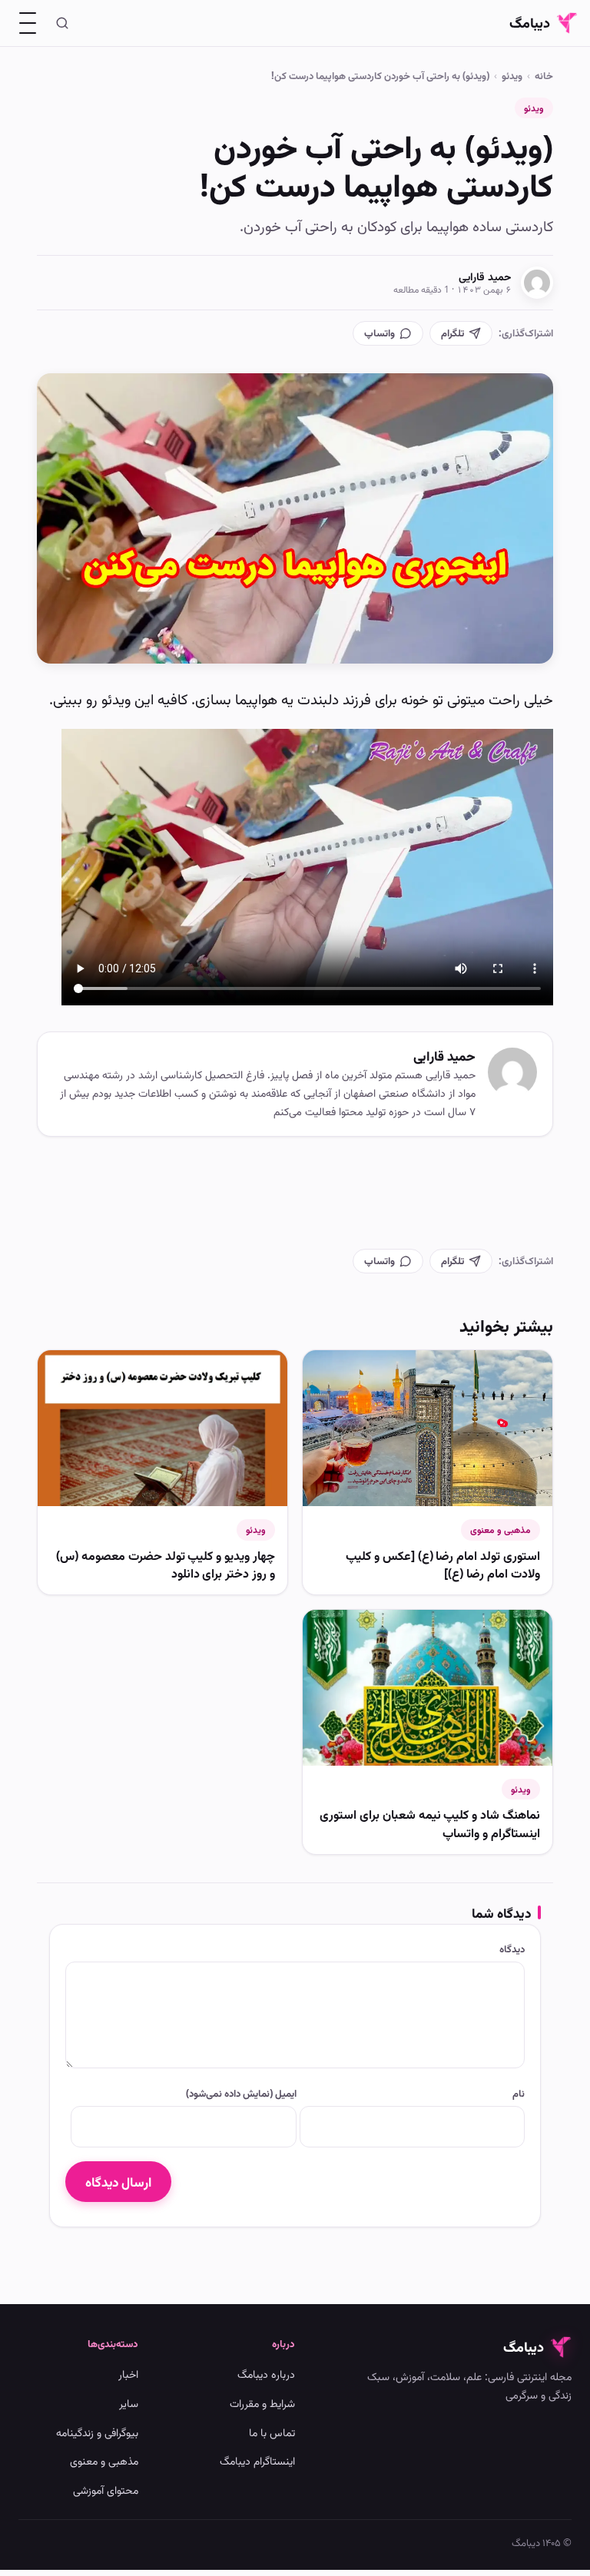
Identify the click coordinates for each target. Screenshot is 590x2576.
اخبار (128, 2374)
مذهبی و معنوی (501, 1530)
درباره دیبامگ (266, 2374)
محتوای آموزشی (106, 2490)
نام (519, 2093)
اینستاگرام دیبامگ (257, 2460)
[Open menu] (28, 23)
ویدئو (512, 75)
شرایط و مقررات (262, 2403)
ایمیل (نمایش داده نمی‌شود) (241, 2093)
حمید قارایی (485, 276)
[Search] (62, 23)
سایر (129, 2403)
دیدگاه (512, 1949)
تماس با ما (272, 2432)
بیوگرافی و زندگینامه (97, 2432)
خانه (544, 75)
